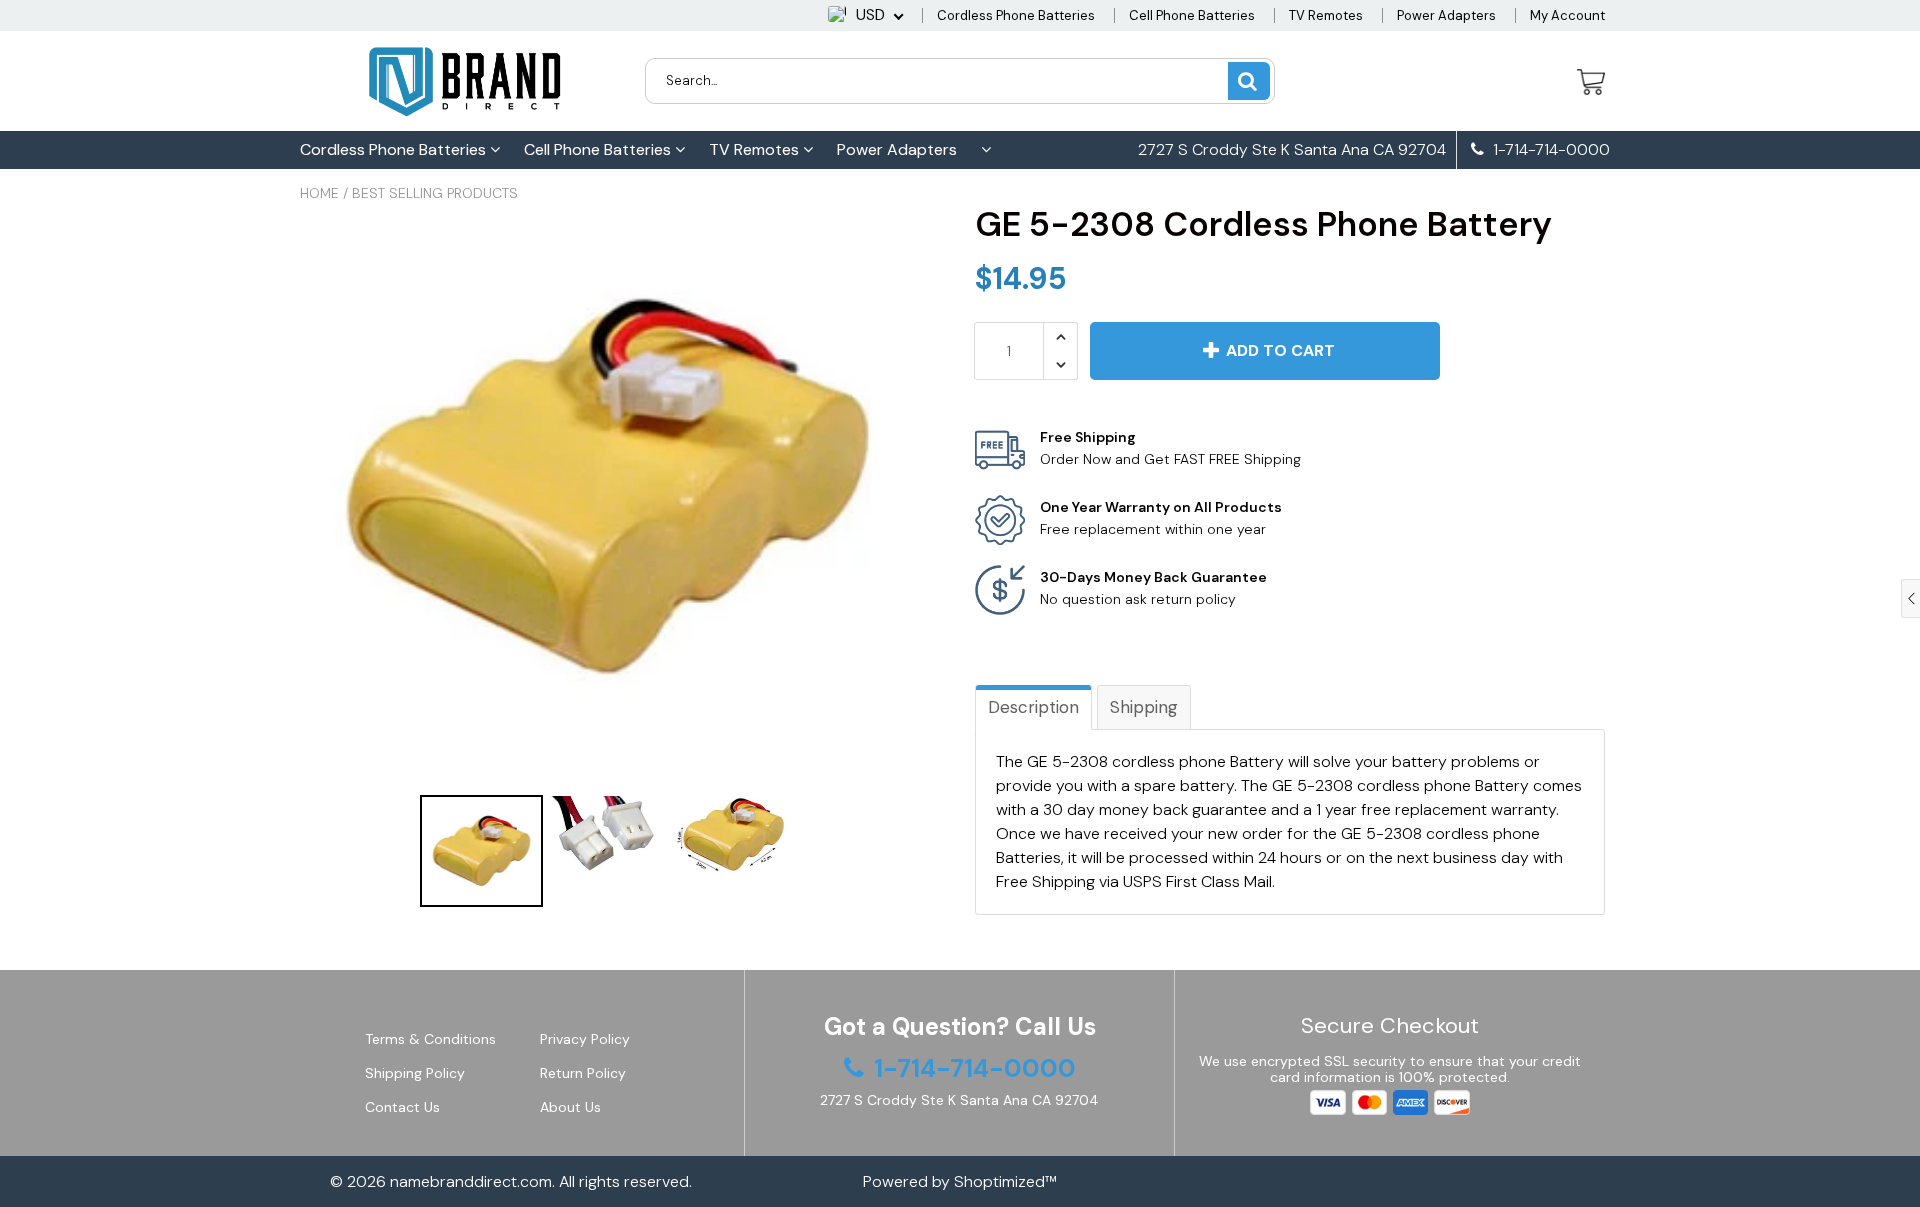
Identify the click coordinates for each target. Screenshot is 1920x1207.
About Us (570, 1107)
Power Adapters (1446, 15)
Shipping (1144, 707)
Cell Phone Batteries (1192, 15)
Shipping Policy (415, 1073)
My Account (1567, 15)
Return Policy (583, 1073)
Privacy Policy (585, 1039)
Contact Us (402, 1107)
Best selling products (435, 193)
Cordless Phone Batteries (1016, 15)
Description (1033, 707)
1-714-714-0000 (1549, 150)
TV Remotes (1326, 15)
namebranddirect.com (471, 1181)
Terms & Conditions (430, 1039)
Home (319, 193)
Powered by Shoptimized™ (960, 1181)
